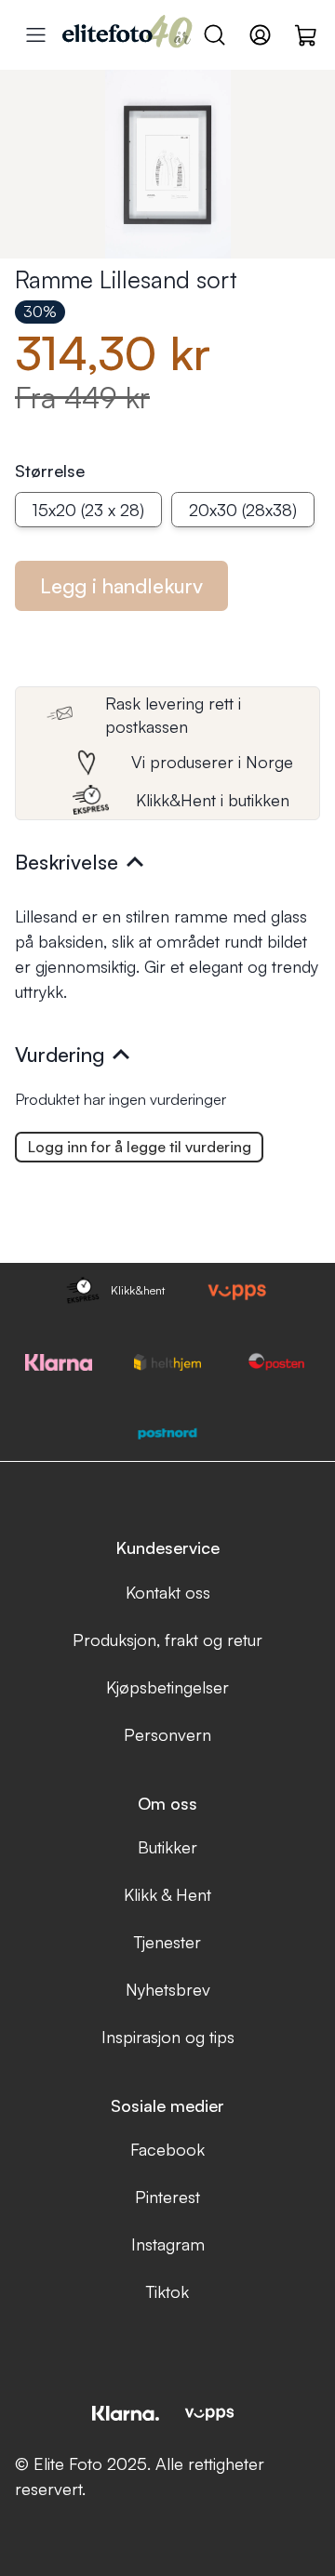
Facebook (167, 2149)
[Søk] (214, 35)
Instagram (168, 2244)
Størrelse (50, 471)
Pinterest (167, 2197)
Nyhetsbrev (168, 1989)
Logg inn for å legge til (140, 1147)
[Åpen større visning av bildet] (167, 164)
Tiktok (167, 2291)
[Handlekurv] (307, 34)
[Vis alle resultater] (36, 35)
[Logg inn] (260, 35)
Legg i (121, 585)
